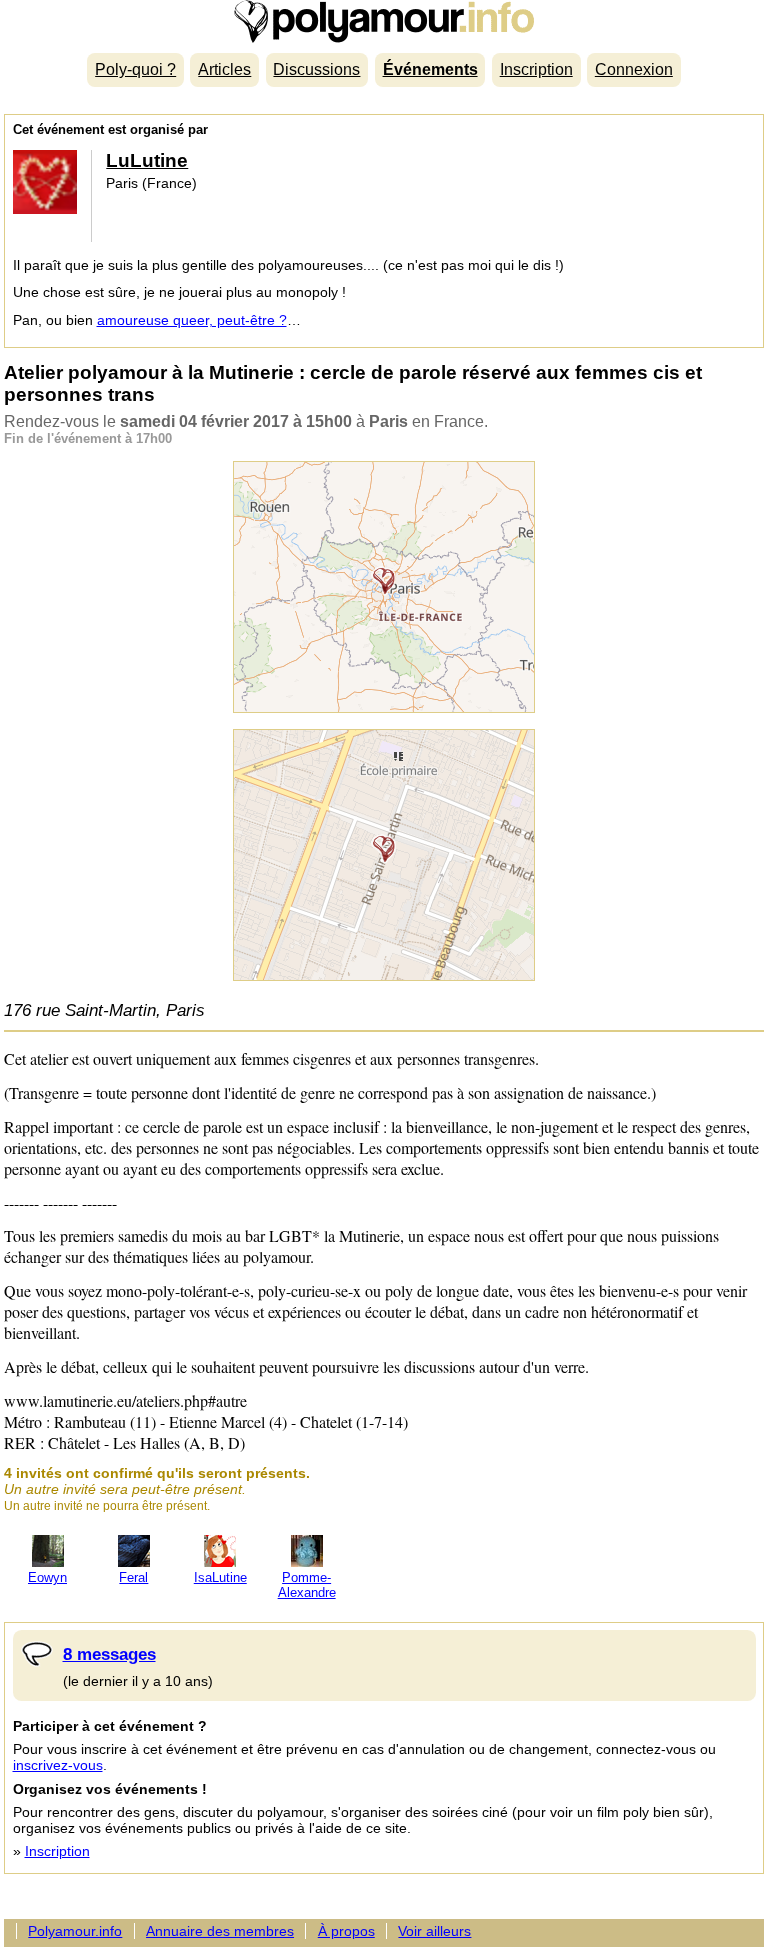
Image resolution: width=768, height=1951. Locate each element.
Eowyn (47, 1577)
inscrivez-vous (58, 1765)
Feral (133, 1577)
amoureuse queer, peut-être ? (192, 320)
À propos (346, 1931)
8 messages (109, 1654)
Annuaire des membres (220, 1931)
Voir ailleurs (434, 1931)
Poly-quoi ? (135, 69)
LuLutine (147, 160)
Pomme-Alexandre (307, 1585)
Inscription (536, 69)
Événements (430, 69)
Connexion (634, 69)
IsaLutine (220, 1577)
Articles (224, 69)
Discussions (316, 69)
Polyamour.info (383, 21)
